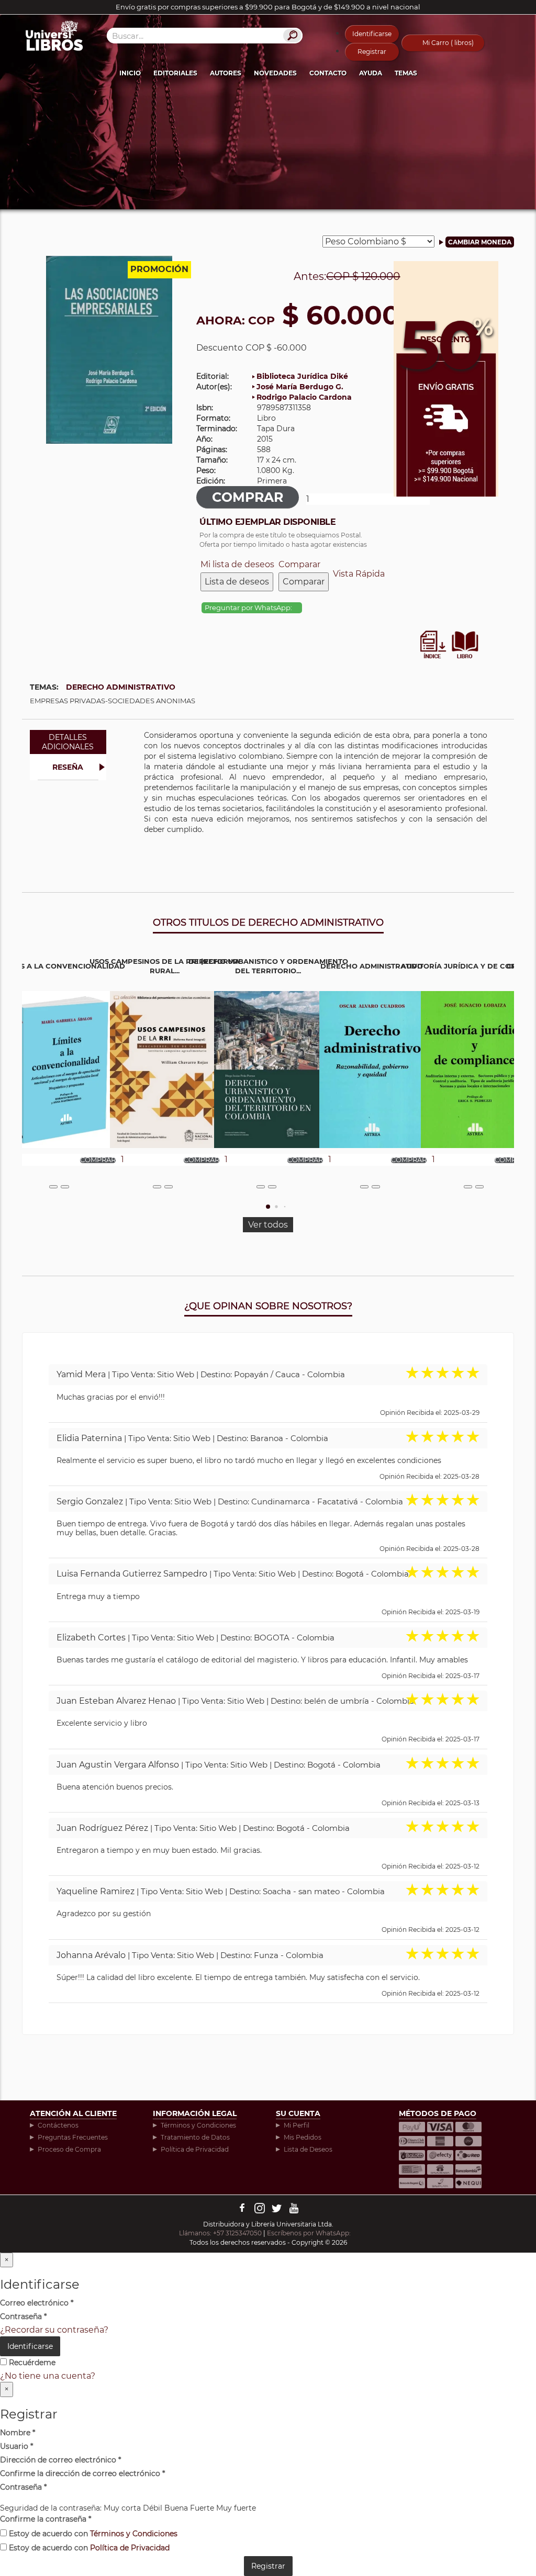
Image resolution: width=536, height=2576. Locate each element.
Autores (226, 73)
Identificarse (372, 34)
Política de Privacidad (195, 2149)
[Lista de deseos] (53, 1187)
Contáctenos (58, 2125)
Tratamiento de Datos (195, 2137)
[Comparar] (65, 1187)
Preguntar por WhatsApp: (249, 608)
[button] (268, 1207)
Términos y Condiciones (198, 2125)
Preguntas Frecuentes (73, 2137)
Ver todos (268, 1225)
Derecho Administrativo (121, 687)
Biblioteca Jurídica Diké (302, 376)
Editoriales (175, 73)
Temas (406, 73)
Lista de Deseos (308, 2149)
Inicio (130, 73)
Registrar (372, 52)
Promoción (159, 269)
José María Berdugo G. (300, 387)
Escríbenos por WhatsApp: (310, 2233)
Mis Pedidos (303, 2137)
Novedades (275, 73)
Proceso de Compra (69, 2149)
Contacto (328, 73)
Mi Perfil (297, 2125)
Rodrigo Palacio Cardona (304, 397)
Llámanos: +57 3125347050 (220, 2233)
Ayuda (371, 73)
